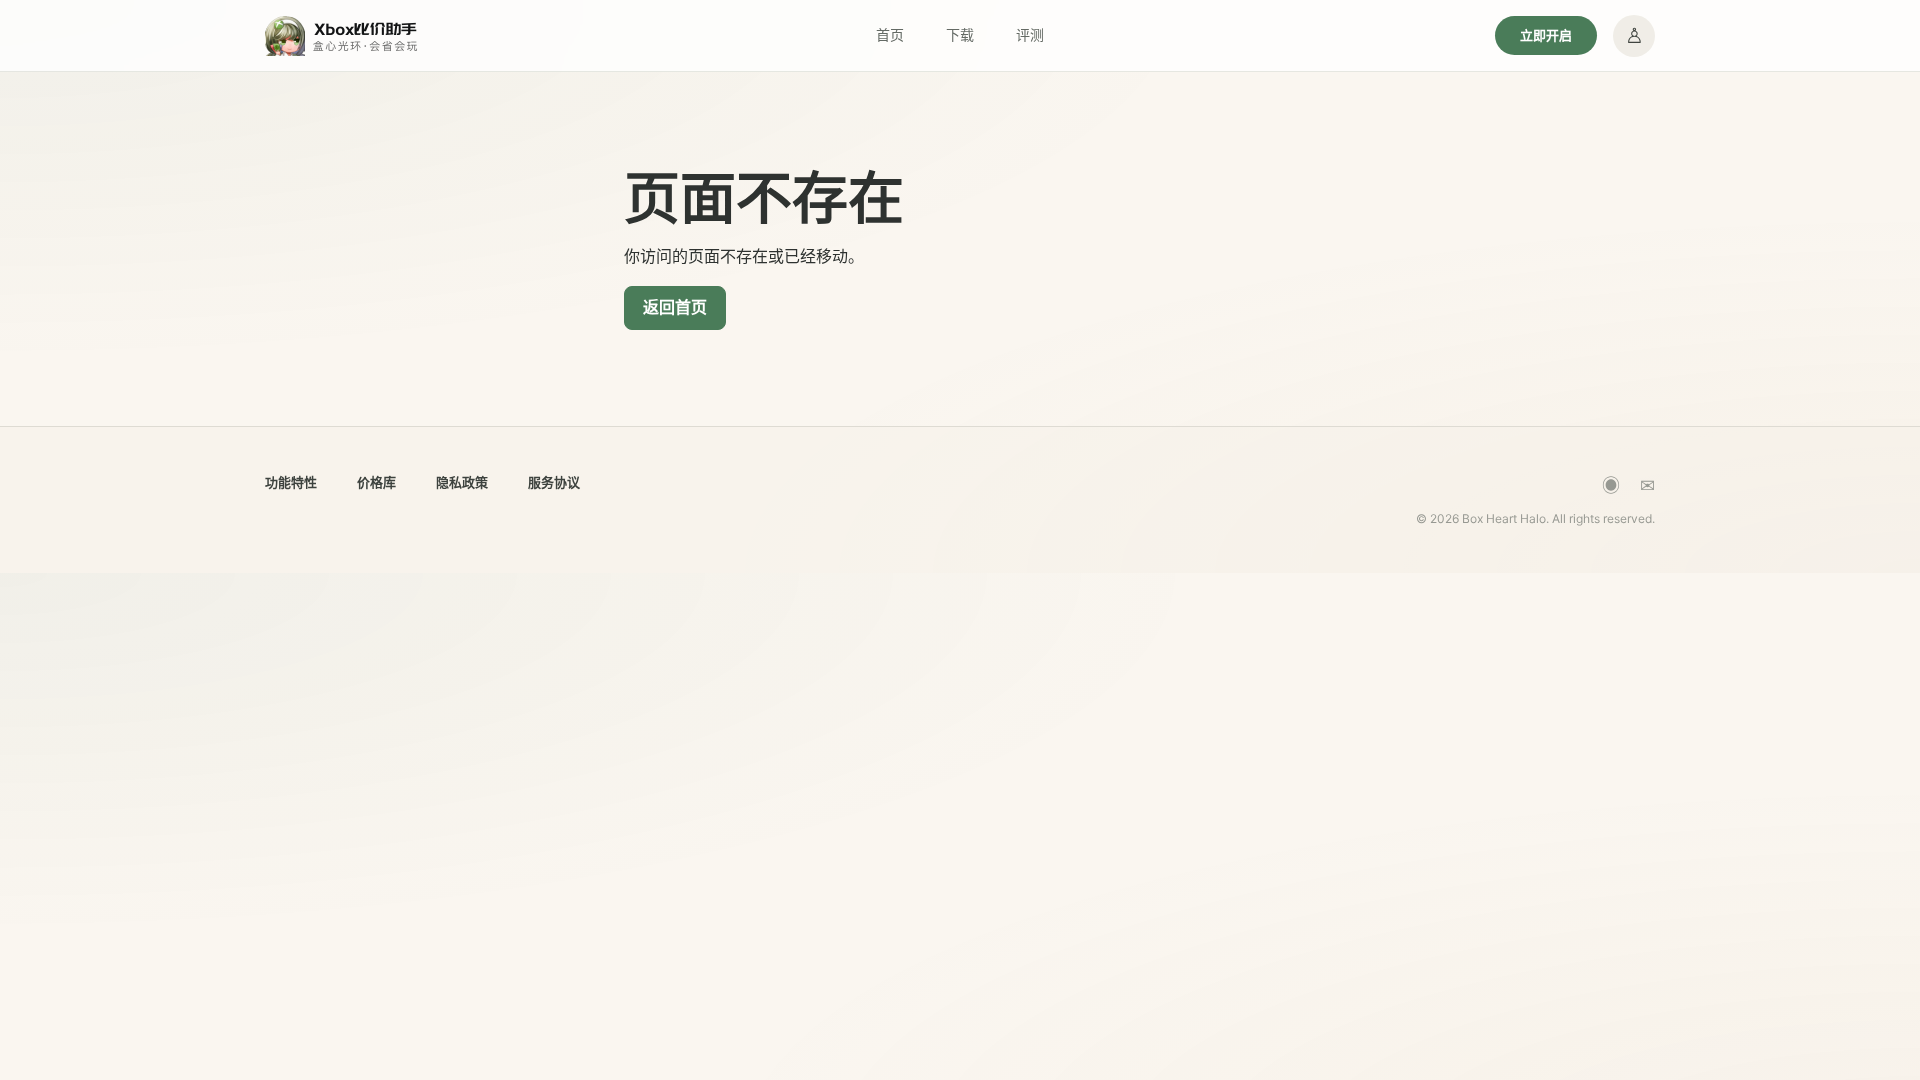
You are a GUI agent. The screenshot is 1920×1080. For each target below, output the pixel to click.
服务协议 (554, 482)
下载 (960, 34)
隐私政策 (462, 482)
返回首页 (675, 307)
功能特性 (291, 482)
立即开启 (1546, 35)
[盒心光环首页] (342, 36)
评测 (1030, 34)
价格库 (376, 482)
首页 (890, 34)
